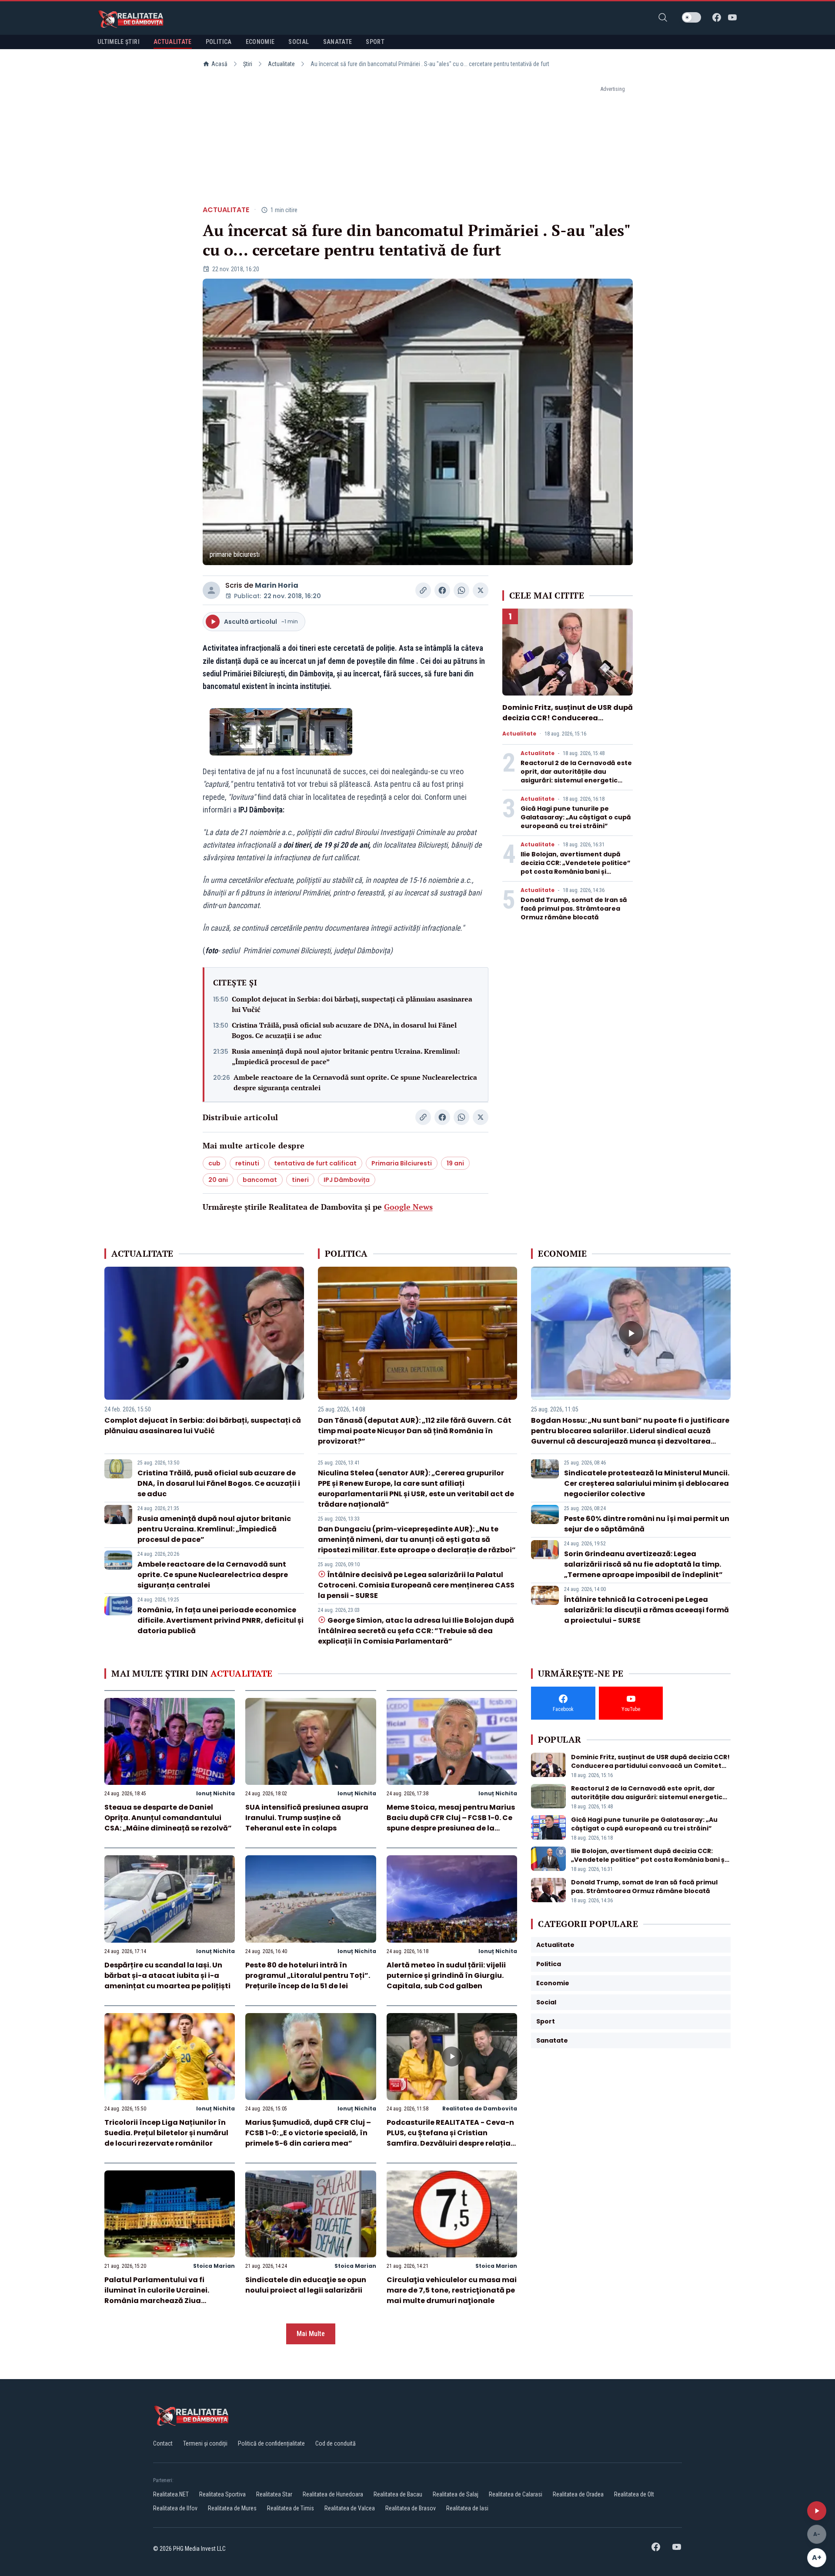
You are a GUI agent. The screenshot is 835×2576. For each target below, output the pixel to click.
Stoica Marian (214, 2266)
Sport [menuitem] (375, 42)
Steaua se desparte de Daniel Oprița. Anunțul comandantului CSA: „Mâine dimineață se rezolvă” (168, 1818)
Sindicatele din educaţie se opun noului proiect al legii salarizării (306, 2285)
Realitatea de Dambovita (480, 2108)
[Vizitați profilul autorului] (211, 590)
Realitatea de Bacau (398, 2494)
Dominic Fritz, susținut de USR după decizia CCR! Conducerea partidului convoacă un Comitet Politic (568, 723)
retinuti (247, 1163)
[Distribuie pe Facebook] (442, 590)
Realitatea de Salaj (456, 2494)
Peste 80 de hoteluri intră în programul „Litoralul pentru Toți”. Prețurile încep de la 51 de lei (308, 1975)
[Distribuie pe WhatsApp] (461, 590)
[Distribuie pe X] (481, 590)
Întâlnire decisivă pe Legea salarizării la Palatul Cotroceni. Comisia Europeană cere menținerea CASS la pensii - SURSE (416, 1585)
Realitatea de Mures (232, 2508)
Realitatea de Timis (291, 2508)
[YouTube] (732, 17)
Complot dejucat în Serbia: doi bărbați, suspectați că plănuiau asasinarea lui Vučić (352, 1004)
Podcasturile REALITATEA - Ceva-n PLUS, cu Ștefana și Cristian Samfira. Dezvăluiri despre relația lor (450, 2138)
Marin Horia (277, 585)
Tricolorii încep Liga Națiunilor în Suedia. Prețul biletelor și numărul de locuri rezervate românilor (166, 2133)
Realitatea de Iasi (467, 2508)
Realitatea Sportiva (222, 2494)
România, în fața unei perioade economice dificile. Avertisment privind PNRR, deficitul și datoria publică (220, 1620)
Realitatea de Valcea (350, 2508)
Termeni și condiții (205, 2443)
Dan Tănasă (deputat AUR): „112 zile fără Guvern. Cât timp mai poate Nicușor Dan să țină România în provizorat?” (415, 1431)
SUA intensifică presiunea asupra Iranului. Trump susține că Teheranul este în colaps (307, 1818)
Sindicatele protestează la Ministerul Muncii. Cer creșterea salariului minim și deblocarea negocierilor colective (647, 1483)
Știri (248, 64)
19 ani (455, 1163)
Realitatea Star (274, 2494)
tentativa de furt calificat (315, 1163)
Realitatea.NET (171, 2494)
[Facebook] (717, 17)
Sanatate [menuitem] (338, 42)
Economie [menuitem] (260, 42)
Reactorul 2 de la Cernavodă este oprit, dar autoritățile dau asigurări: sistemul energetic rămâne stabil (576, 776)
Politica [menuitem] (219, 42)
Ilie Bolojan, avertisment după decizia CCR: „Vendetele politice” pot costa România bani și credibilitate (576, 867)
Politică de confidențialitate (271, 2443)
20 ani (218, 1180)
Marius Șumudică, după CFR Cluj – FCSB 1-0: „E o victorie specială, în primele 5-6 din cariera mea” (308, 2133)
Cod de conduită (336, 2443)
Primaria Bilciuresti (402, 1163)
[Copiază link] (423, 590)
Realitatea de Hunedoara (333, 2494)
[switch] (691, 17)
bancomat (260, 1180)
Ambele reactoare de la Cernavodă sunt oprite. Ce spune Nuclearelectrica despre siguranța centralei (355, 1082)
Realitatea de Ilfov (175, 2508)
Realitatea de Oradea (578, 2494)
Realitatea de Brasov (411, 2508)
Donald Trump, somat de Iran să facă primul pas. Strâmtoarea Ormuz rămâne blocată (574, 909)
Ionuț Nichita (215, 1793)
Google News (408, 1207)
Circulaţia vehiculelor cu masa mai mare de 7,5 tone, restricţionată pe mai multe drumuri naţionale (452, 2290)
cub (214, 1163)
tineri (300, 1180)
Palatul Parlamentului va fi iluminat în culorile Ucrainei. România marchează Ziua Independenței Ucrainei (157, 2295)
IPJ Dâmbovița (347, 1180)
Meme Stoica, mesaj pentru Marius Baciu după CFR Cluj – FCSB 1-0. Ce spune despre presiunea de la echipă (451, 1823)
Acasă (219, 64)
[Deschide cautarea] (663, 17)
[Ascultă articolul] (817, 2511)
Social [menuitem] (299, 42)
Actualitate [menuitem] (173, 42)
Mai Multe (311, 2334)
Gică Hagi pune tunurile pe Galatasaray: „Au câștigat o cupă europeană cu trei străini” (576, 817)
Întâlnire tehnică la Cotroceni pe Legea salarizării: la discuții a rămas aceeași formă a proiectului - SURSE (646, 1610)
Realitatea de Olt (634, 2494)
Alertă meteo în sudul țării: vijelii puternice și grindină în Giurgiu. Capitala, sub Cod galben (446, 1975)
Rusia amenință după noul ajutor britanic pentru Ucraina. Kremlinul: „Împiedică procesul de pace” (346, 1056)
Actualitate (281, 64)
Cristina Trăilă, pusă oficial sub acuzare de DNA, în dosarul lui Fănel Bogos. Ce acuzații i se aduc (344, 1030)
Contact (163, 2443)
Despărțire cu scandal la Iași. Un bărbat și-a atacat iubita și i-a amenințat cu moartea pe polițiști (167, 1975)
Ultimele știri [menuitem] (119, 42)
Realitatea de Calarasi (516, 2494)
